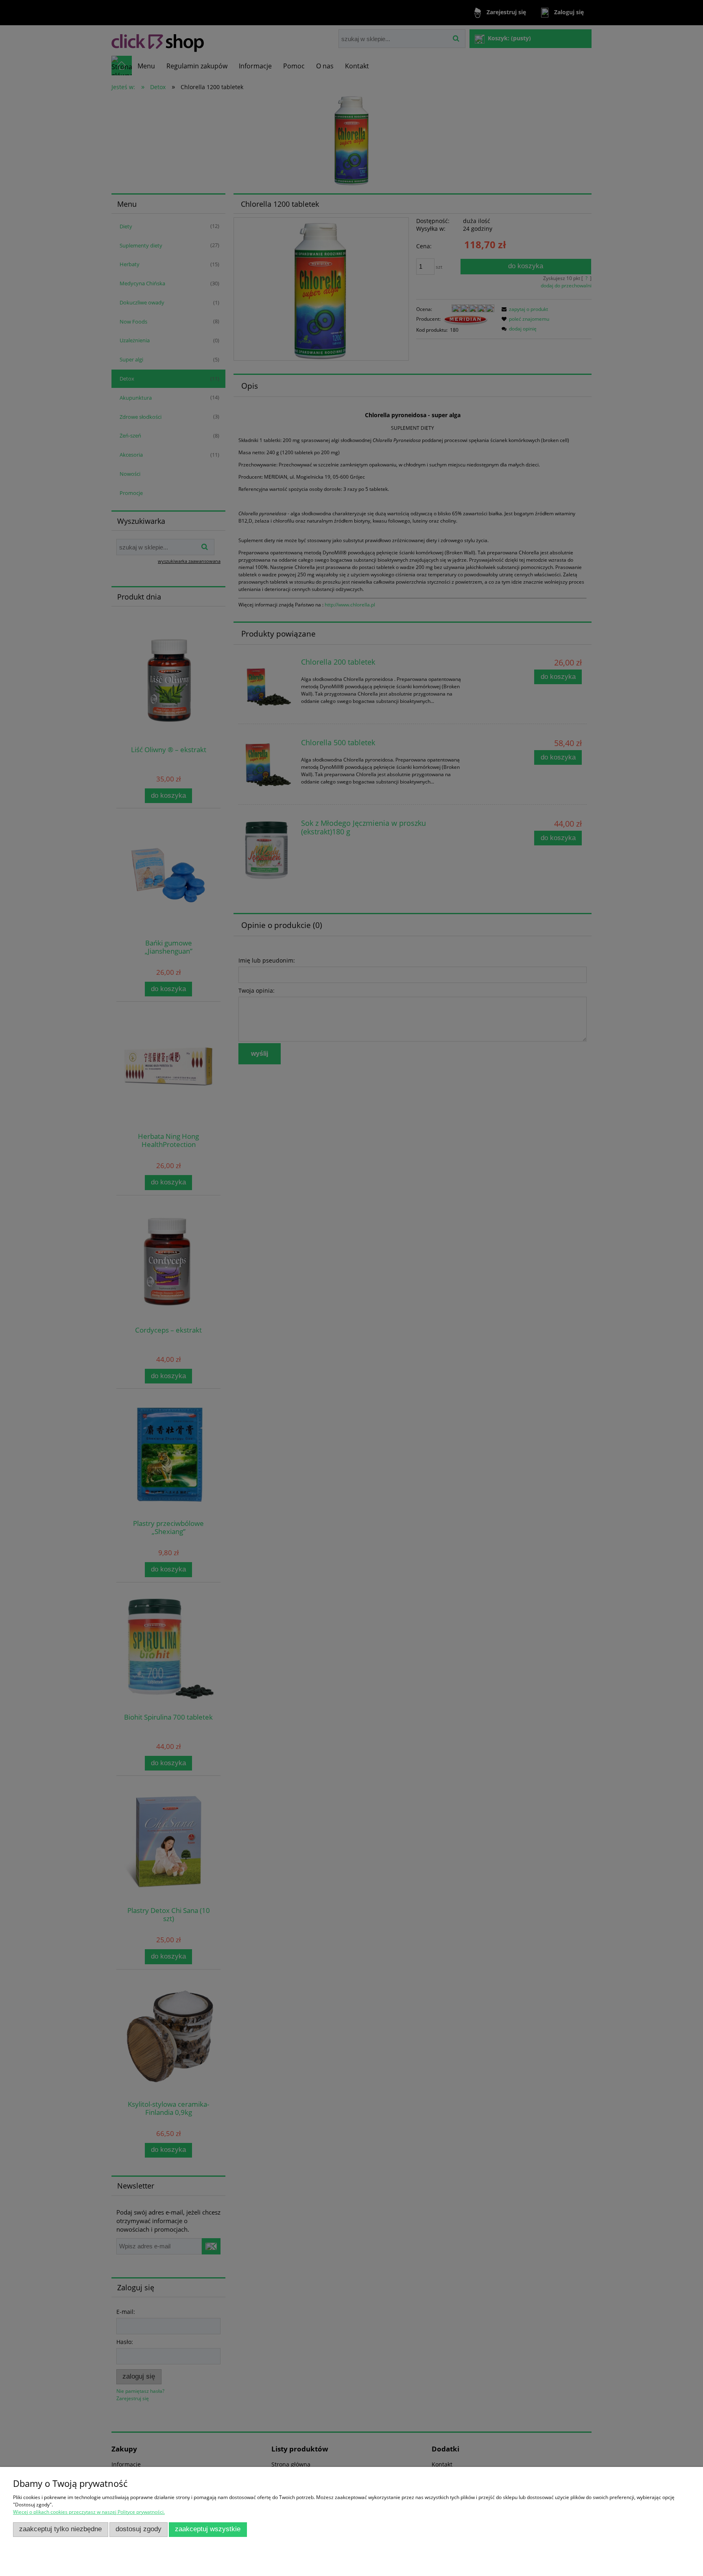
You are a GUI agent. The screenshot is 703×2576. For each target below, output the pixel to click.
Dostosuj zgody (139, 2529)
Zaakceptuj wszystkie (208, 2529)
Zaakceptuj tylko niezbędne (60, 2529)
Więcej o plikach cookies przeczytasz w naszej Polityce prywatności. (89, 2512)
